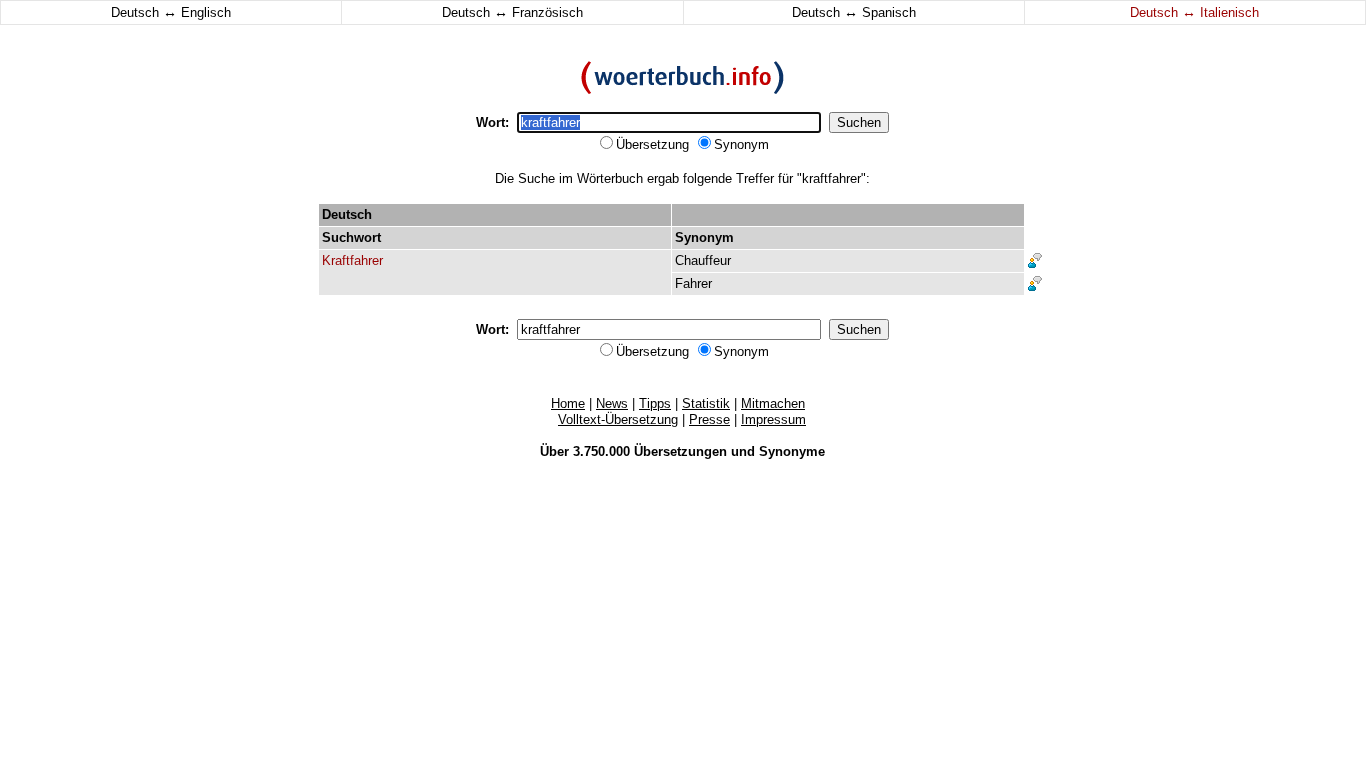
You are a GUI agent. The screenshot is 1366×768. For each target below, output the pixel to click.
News (612, 403)
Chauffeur (703, 260)
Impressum (773, 419)
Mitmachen (773, 403)
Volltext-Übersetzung (618, 419)
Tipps (655, 403)
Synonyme (792, 451)
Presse (709, 419)
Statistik (706, 403)
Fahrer (693, 283)
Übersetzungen (680, 451)
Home (568, 403)
